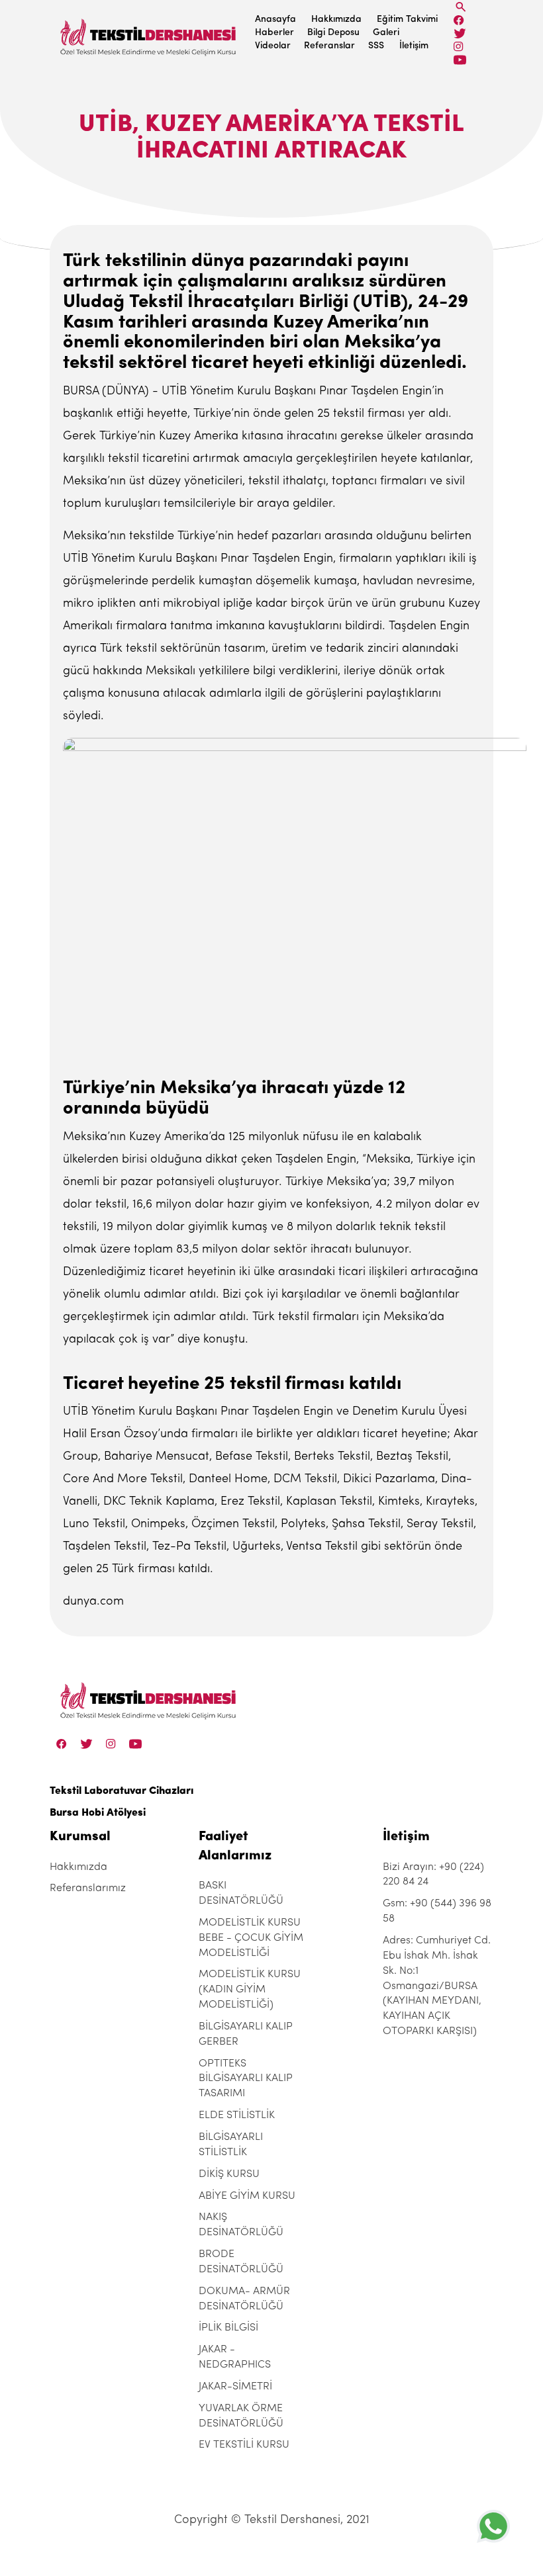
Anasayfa (275, 20)
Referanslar (329, 46)
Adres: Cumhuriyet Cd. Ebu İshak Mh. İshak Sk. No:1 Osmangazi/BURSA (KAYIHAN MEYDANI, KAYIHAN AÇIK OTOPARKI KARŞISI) (437, 1986)
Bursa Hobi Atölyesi (98, 1813)
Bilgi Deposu (333, 33)
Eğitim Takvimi (407, 20)
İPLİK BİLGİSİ (228, 2328)
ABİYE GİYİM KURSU (247, 2196)
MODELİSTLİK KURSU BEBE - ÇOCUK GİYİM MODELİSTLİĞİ (251, 1938)
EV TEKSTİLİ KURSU (244, 2445)
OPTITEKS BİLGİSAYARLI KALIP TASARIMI (246, 2079)
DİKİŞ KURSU (229, 2174)
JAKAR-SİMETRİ (235, 2387)
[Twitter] (460, 33)
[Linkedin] (460, 60)
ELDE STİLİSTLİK (237, 2115)
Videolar (273, 46)
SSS (376, 46)
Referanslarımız (88, 1888)
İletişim (414, 46)
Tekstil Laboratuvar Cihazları (122, 1791)
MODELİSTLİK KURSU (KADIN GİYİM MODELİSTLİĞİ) (250, 1990)
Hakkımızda (336, 20)
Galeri (386, 33)
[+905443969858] (493, 2526)
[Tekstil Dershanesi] (149, 33)
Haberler (274, 33)
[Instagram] (459, 47)
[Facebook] (459, 20)
